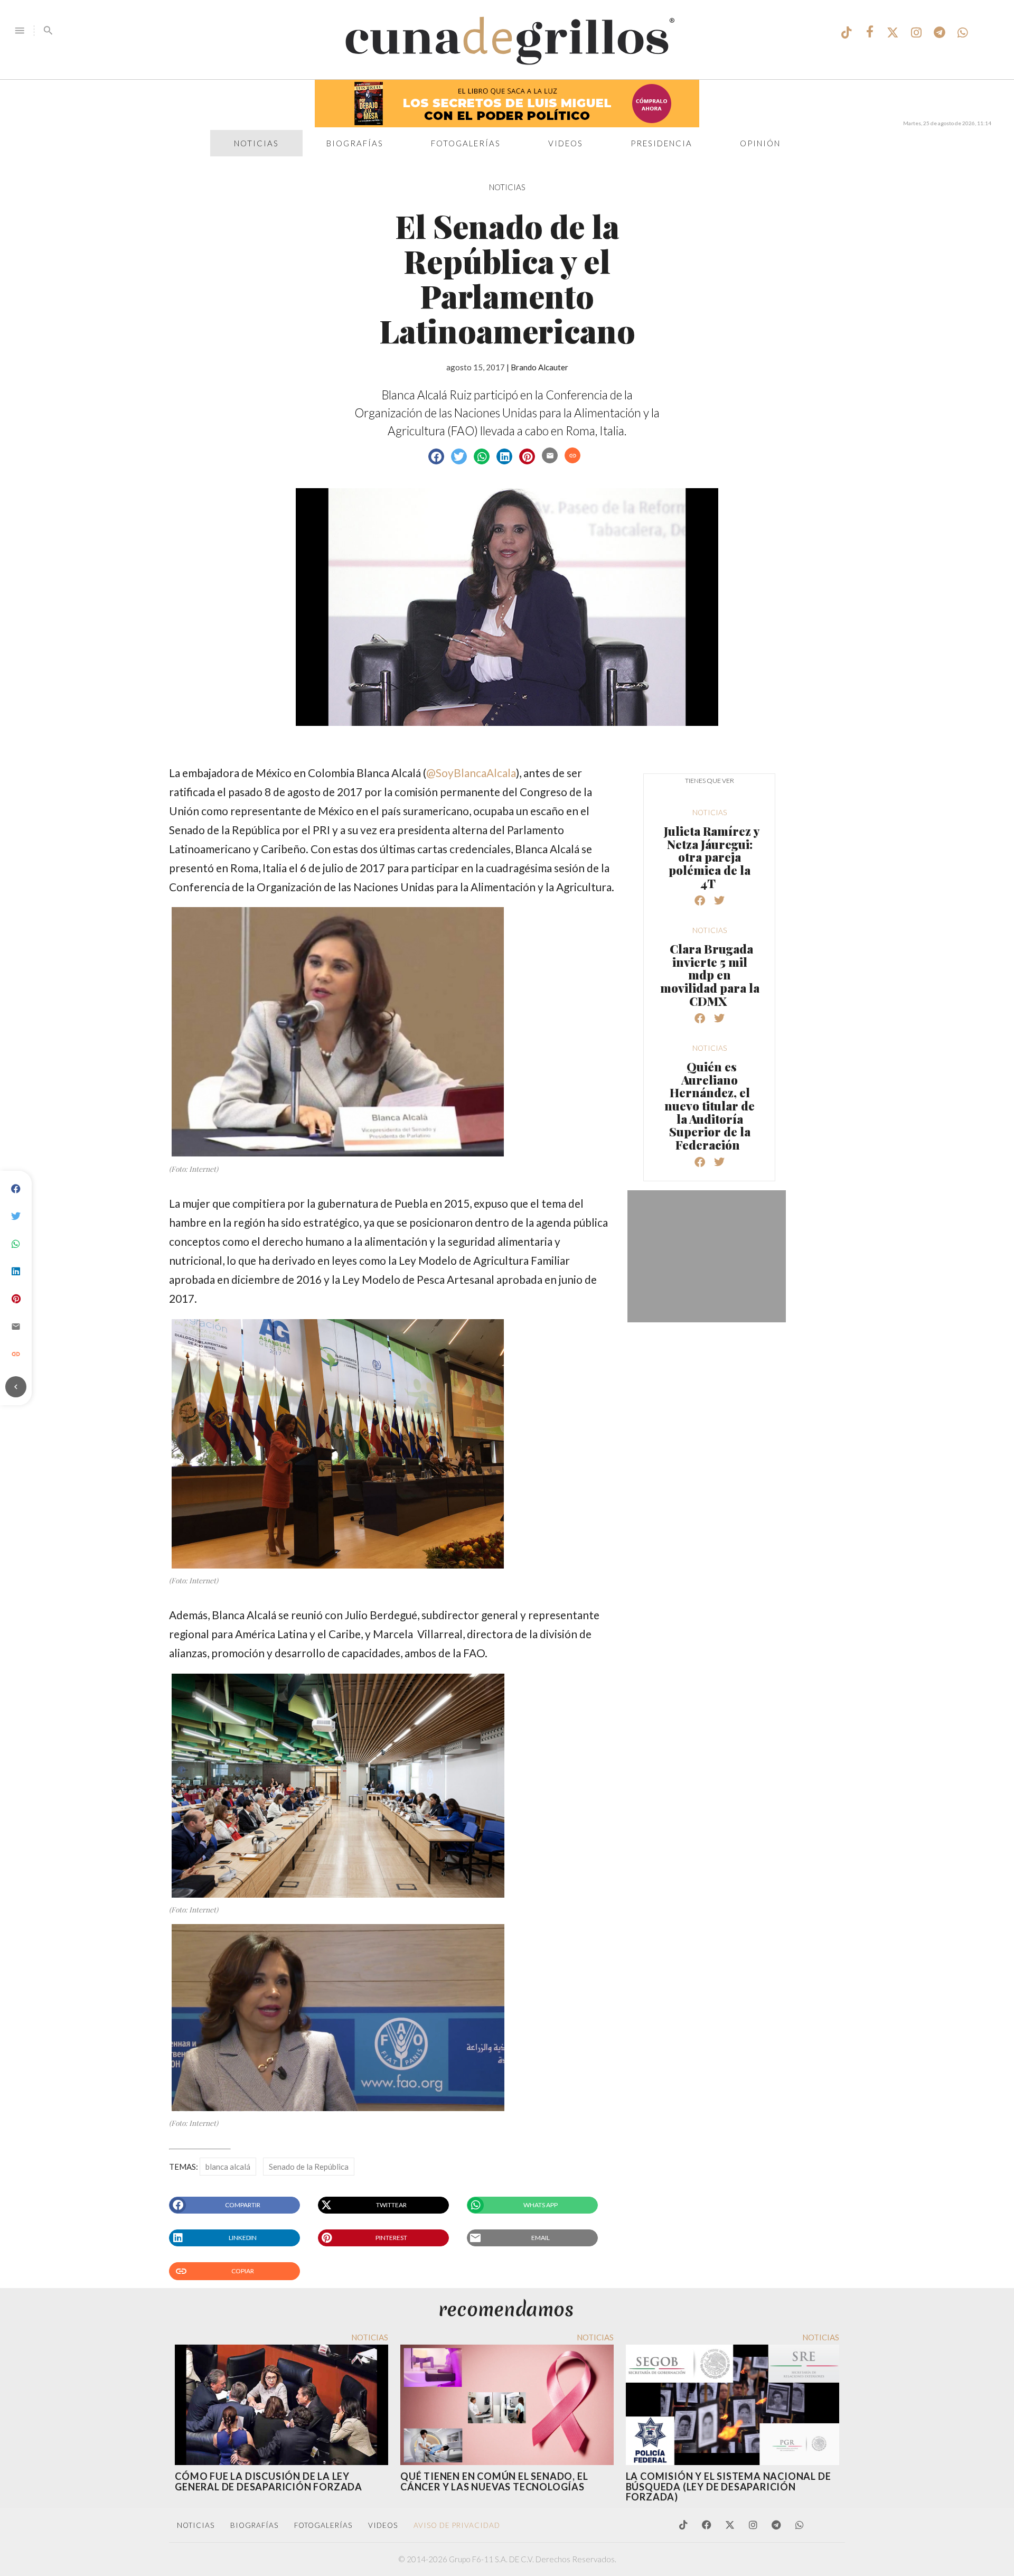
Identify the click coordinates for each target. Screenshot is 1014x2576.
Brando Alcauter (539, 367)
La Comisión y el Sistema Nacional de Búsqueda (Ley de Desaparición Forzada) (729, 2487)
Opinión (760, 143)
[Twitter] (16, 1217)
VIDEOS (383, 2525)
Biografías (355, 143)
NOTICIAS (507, 187)
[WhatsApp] (16, 1244)
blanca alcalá (228, 2167)
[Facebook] (16, 1189)
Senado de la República (309, 2167)
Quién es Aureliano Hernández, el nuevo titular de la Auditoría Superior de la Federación (710, 1105)
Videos (566, 143)
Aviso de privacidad (457, 2525)
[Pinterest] (16, 1299)
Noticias (256, 143)
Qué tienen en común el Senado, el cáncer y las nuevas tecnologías (494, 2481)
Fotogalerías (466, 143)
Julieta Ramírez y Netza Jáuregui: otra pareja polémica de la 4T (712, 857)
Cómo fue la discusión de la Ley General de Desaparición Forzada (269, 2481)
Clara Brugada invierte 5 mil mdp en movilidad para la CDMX (710, 975)
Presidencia (661, 143)
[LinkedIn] (16, 1272)
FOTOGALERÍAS (323, 2525)
